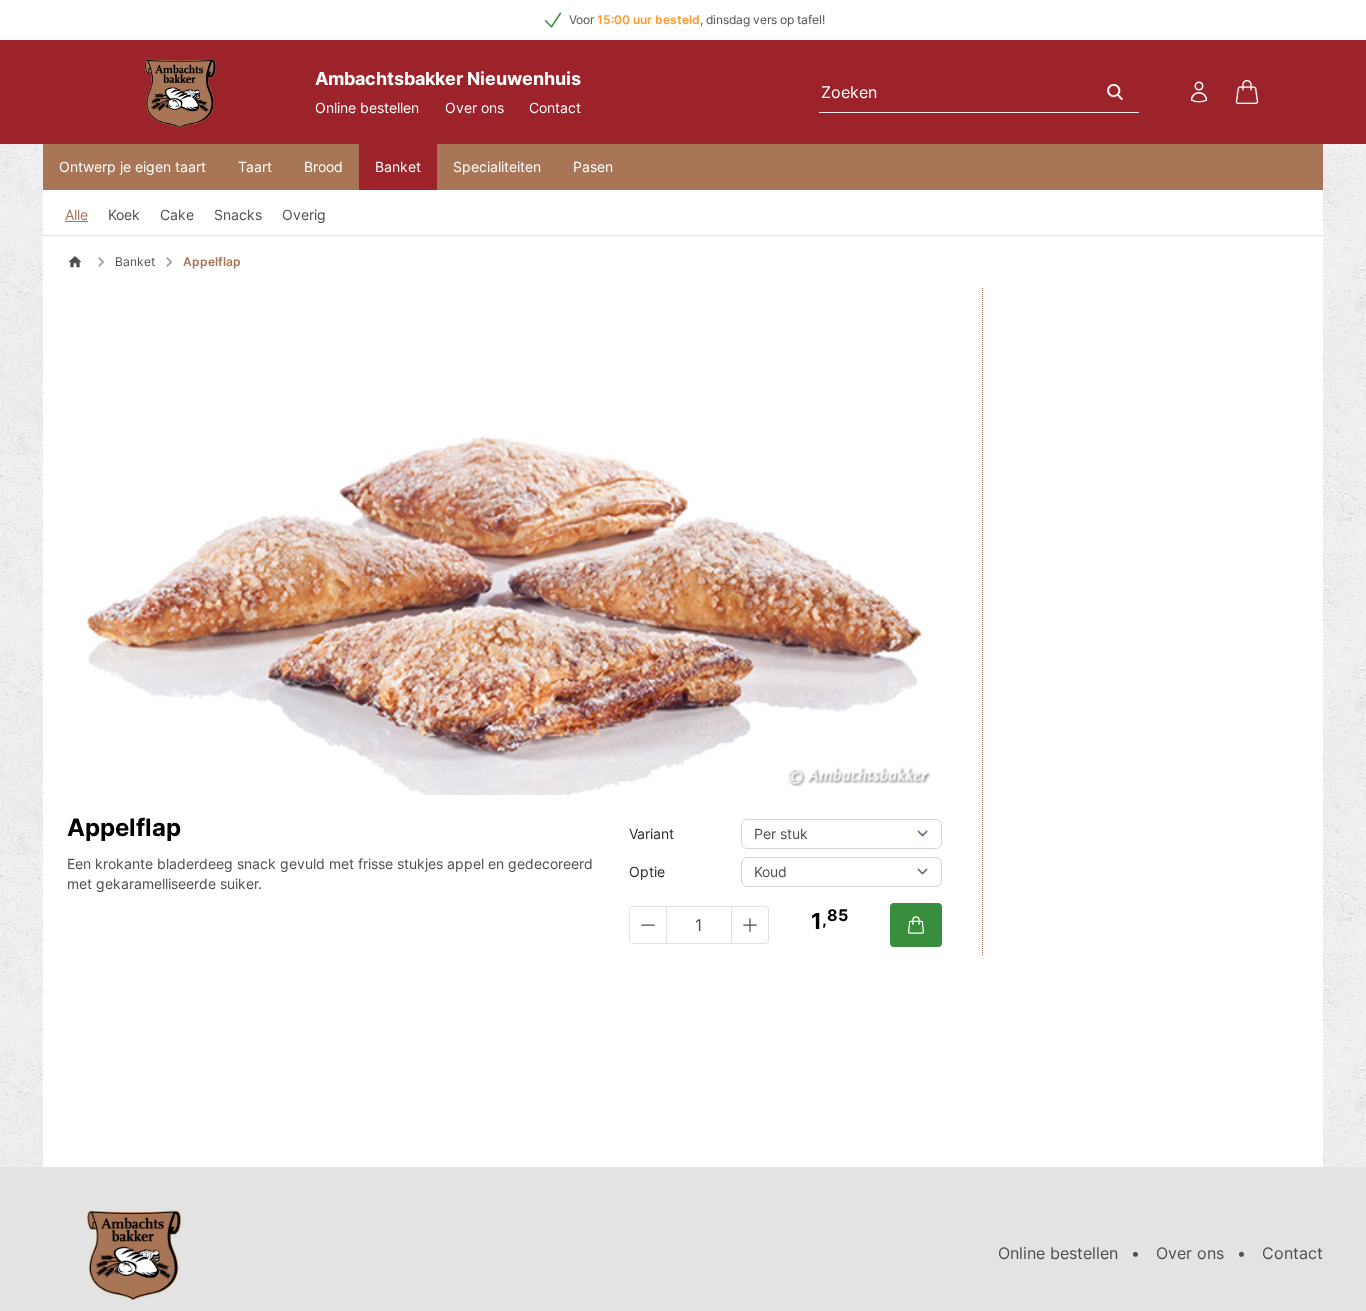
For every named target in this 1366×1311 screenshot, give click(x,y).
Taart (255, 166)
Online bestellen (367, 107)
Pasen (593, 166)
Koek (124, 214)
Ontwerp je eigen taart (132, 166)
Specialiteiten (497, 166)
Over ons (474, 107)
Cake (177, 214)
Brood (323, 166)
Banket (398, 166)
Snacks (238, 214)
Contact (555, 107)
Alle (76, 214)
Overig (304, 214)
